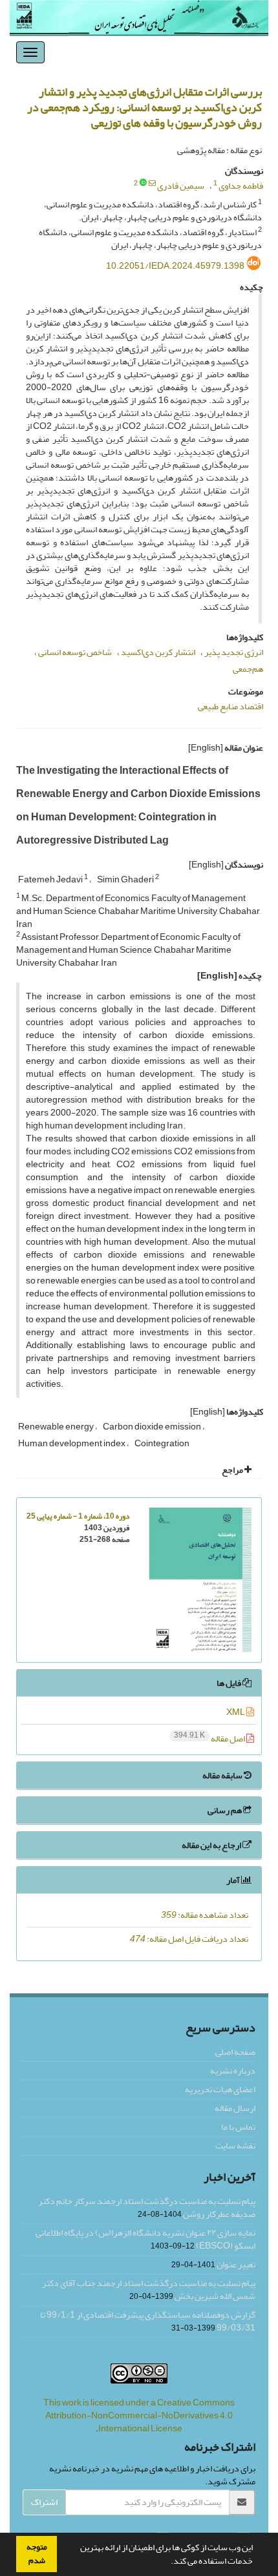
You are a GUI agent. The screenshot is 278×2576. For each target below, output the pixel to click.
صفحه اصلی (235, 2052)
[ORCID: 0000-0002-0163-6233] (143, 183)
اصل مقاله (210, 1739)
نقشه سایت (235, 2145)
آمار (234, 1880)
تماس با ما (238, 2127)
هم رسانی (225, 1810)
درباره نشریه (233, 2071)
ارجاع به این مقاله (212, 1845)
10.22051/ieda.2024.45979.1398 (175, 266)
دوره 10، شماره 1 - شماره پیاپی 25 (78, 1516)
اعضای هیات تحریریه (220, 2089)
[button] (167, 2562)
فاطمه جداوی (241, 186)
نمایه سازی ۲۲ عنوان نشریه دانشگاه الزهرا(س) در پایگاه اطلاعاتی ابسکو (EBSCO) (145, 2239)
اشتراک (44, 2502)
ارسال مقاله (235, 2108)
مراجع (233, 1470)
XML (236, 1712)
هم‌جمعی (248, 669)
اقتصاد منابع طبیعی (230, 706)
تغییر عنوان (236, 2264)
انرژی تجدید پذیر (234, 652)
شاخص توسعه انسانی (75, 652)
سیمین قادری (181, 186)
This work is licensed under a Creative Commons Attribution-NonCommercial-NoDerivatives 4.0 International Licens (139, 2415)
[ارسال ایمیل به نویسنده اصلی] (152, 183)
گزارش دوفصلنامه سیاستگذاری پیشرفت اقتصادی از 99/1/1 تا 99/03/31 (148, 2321)
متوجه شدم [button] (37, 2554)
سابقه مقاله (223, 1775)
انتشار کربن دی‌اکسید (158, 652)
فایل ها (230, 1683)
